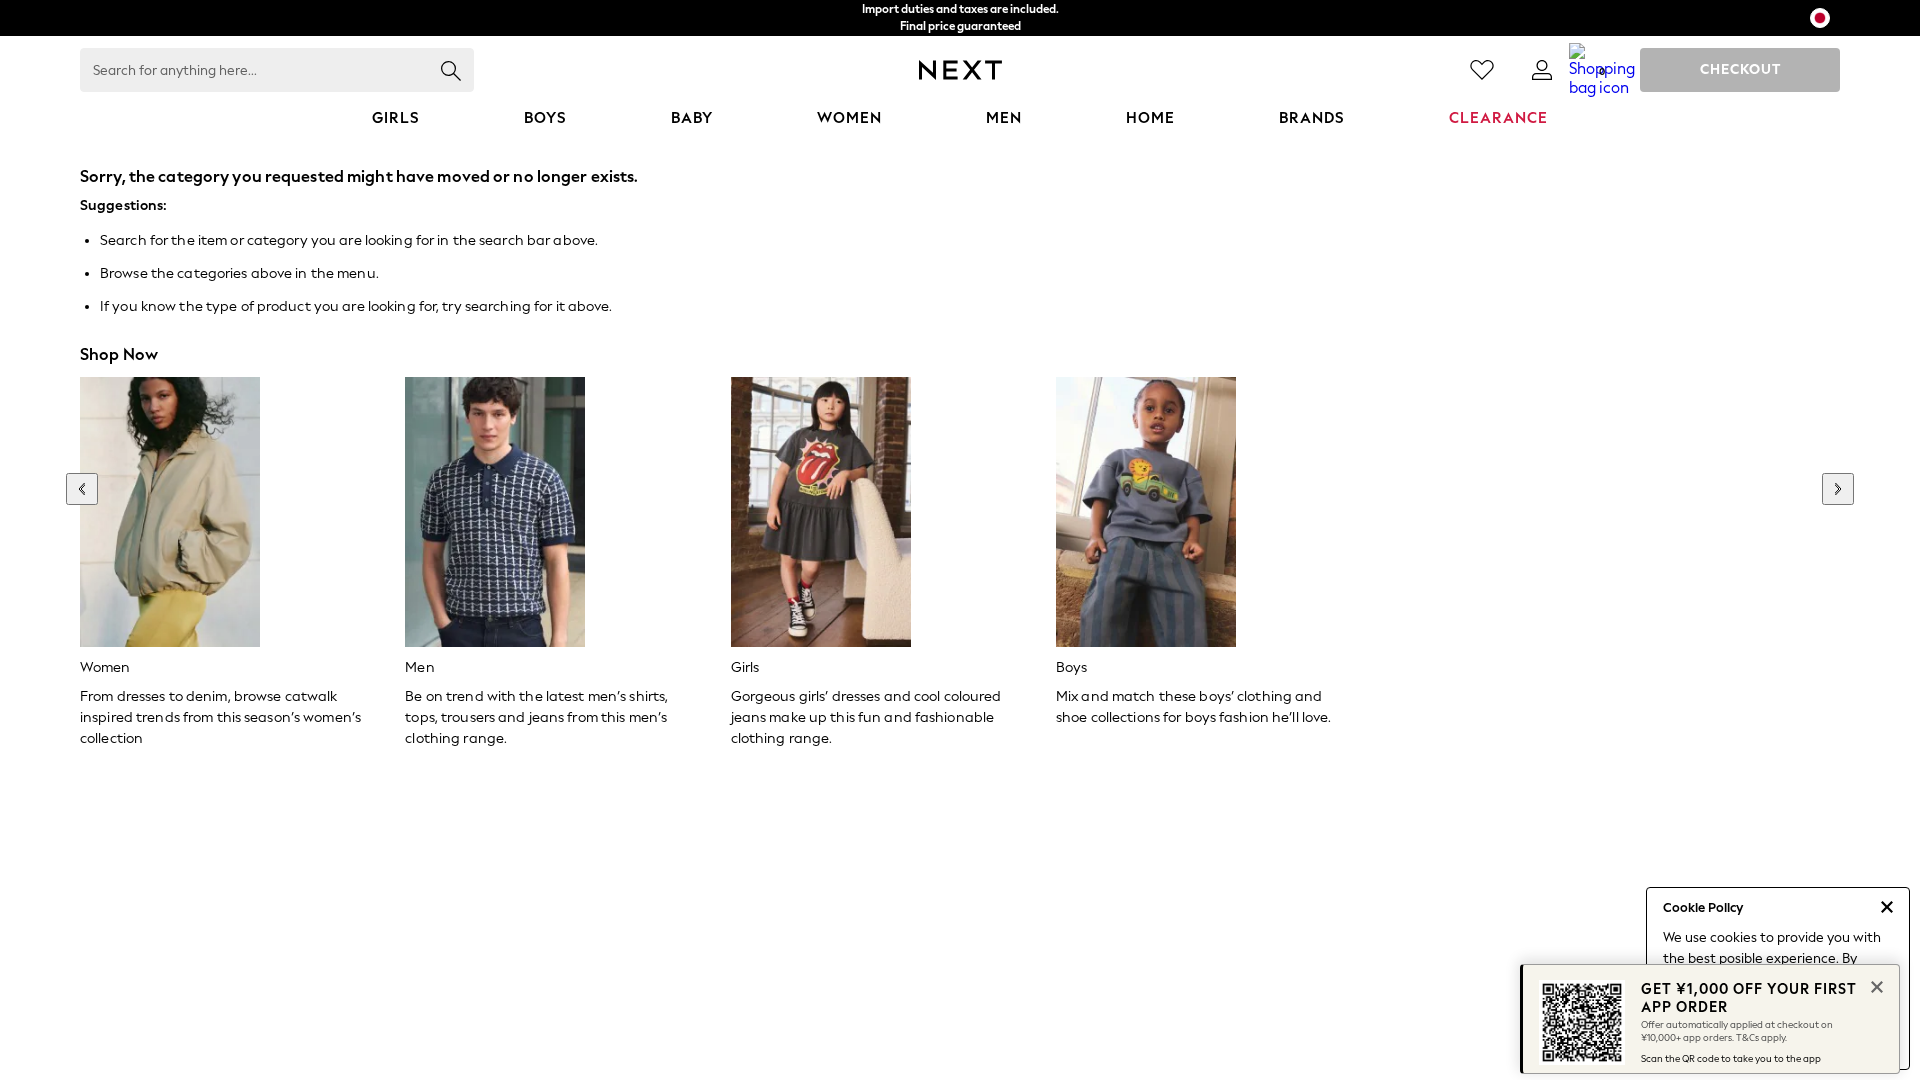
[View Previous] (82, 489)
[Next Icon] (960, 70)
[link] (1542, 70)
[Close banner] (1875, 985)
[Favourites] (1482, 70)
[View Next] (1838, 489)
